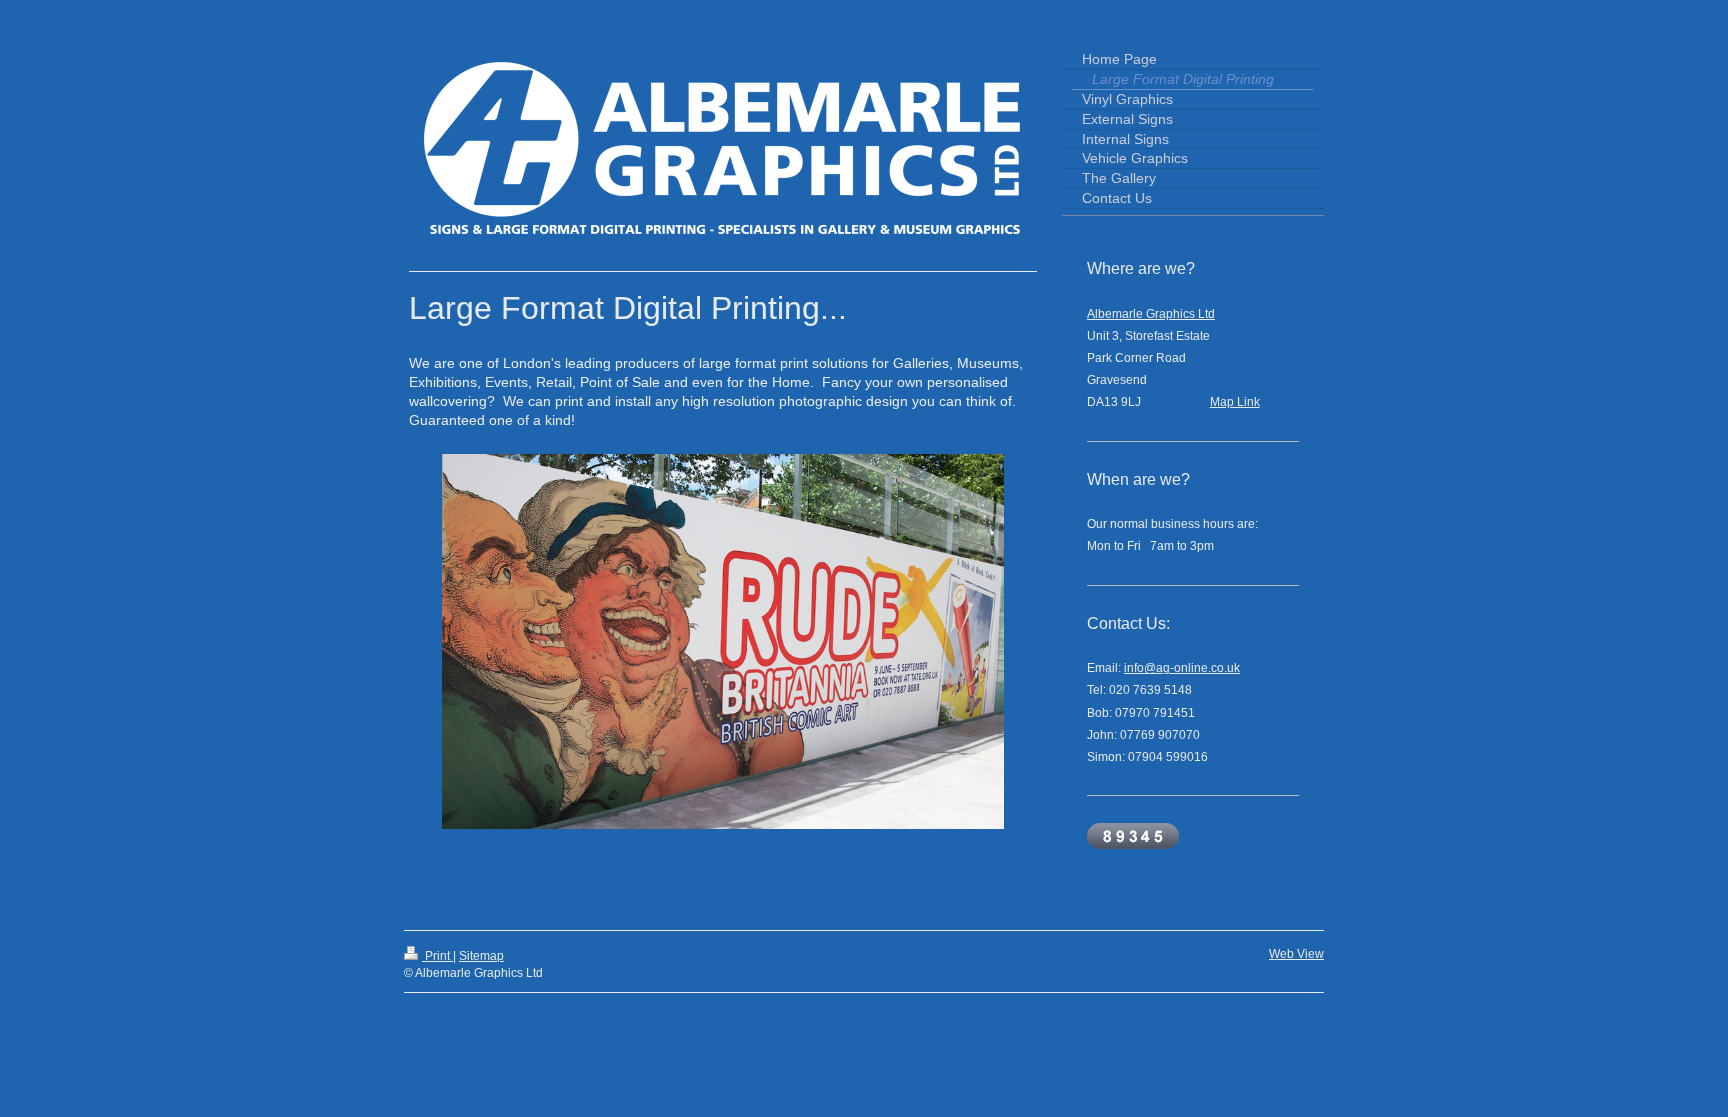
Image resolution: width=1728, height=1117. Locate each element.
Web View (1296, 954)
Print (437, 956)
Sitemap (481, 956)
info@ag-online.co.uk (1182, 668)
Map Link (1235, 402)
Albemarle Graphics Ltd (1151, 314)
